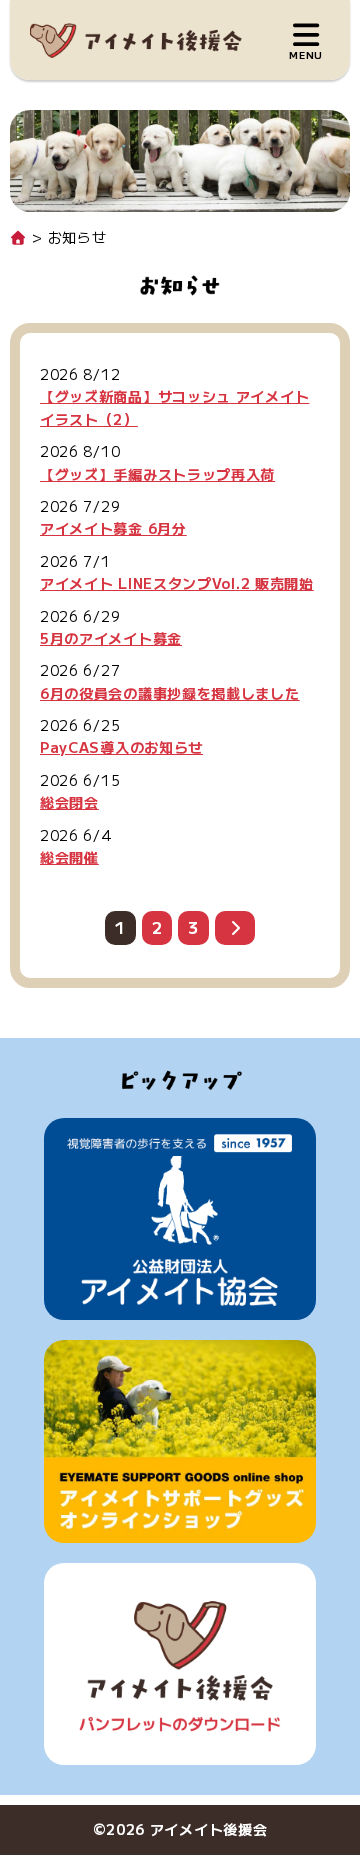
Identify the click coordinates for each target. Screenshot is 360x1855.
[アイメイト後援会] (136, 40)
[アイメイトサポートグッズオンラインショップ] (180, 1441)
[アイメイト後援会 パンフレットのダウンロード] (180, 1664)
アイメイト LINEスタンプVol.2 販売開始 (177, 583)
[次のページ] (235, 928)
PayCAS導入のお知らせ (121, 747)
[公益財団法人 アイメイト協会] (180, 1219)
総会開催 (69, 857)
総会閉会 (69, 802)
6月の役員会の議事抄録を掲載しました (170, 693)
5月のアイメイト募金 (111, 638)
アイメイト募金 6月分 (113, 528)
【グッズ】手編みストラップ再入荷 (157, 474)
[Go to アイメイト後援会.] (19, 237)
